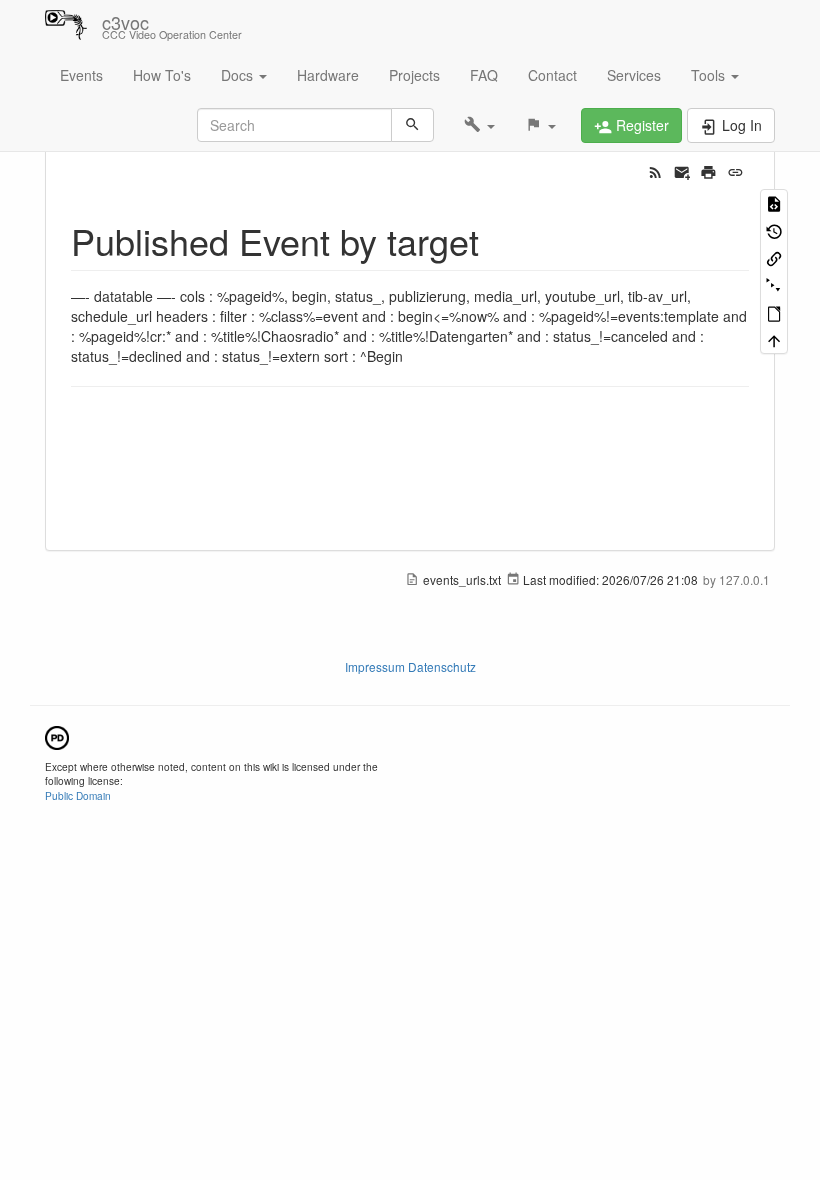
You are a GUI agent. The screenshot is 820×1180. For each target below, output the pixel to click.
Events (81, 75)
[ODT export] (774, 312)
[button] (479, 125)
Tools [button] (710, 75)
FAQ (484, 75)
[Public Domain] (57, 735)
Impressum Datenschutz (410, 666)
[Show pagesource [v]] (774, 202)
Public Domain (78, 795)
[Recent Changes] (655, 170)
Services (634, 75)
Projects (414, 75)
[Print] (708, 170)
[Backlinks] (774, 257)
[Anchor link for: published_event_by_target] (497, 240)
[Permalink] (735, 170)
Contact (552, 75)
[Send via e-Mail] (682, 170)
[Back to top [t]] (774, 339)
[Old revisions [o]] (774, 229)
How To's (162, 75)
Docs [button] (239, 75)
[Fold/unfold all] (774, 284)
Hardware (328, 75)
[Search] (412, 125)
